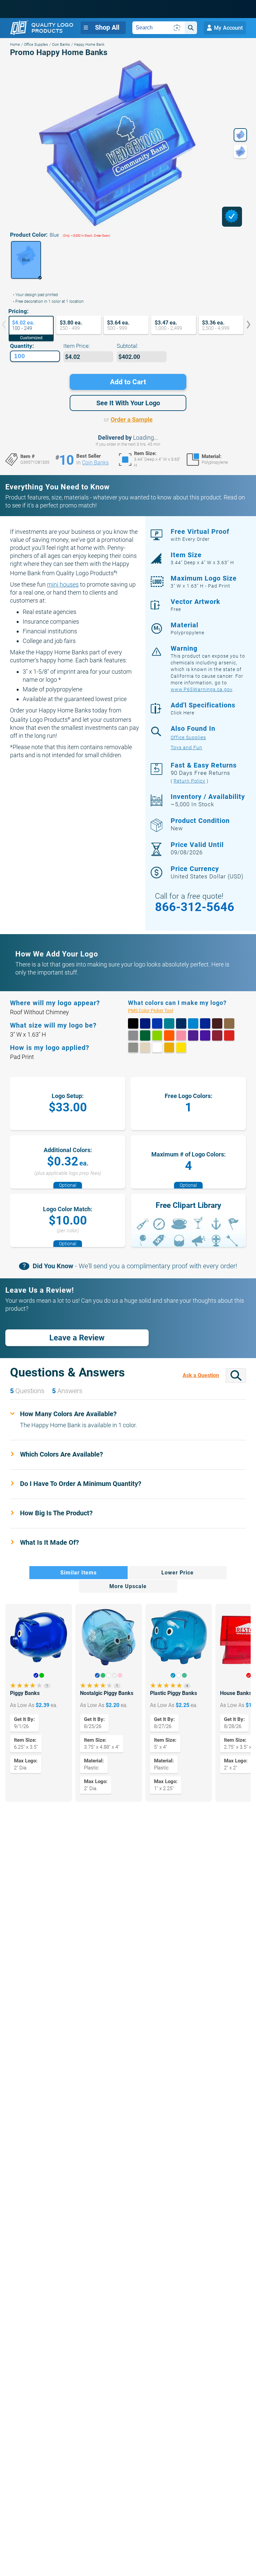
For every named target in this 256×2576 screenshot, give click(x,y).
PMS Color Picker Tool (158, 1011)
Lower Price (177, 1573)
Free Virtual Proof (200, 535)
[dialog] (232, 217)
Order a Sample (132, 419)
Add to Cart (128, 382)
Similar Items (78, 1573)
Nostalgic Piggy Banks (107, 1693)
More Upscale (128, 1586)
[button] (26, 260)
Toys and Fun (186, 748)
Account (228, 28)
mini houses (63, 584)
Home (15, 45)
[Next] (244, 325)
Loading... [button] (145, 438)
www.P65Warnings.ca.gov (201, 689)
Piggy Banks (25, 1693)
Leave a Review (77, 1338)
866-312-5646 (195, 907)
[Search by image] (177, 28)
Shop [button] (107, 27)
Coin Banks (61, 45)
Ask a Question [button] (201, 1375)
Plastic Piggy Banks (173, 1693)
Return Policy (189, 781)
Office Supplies (36, 45)
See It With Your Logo (128, 403)
